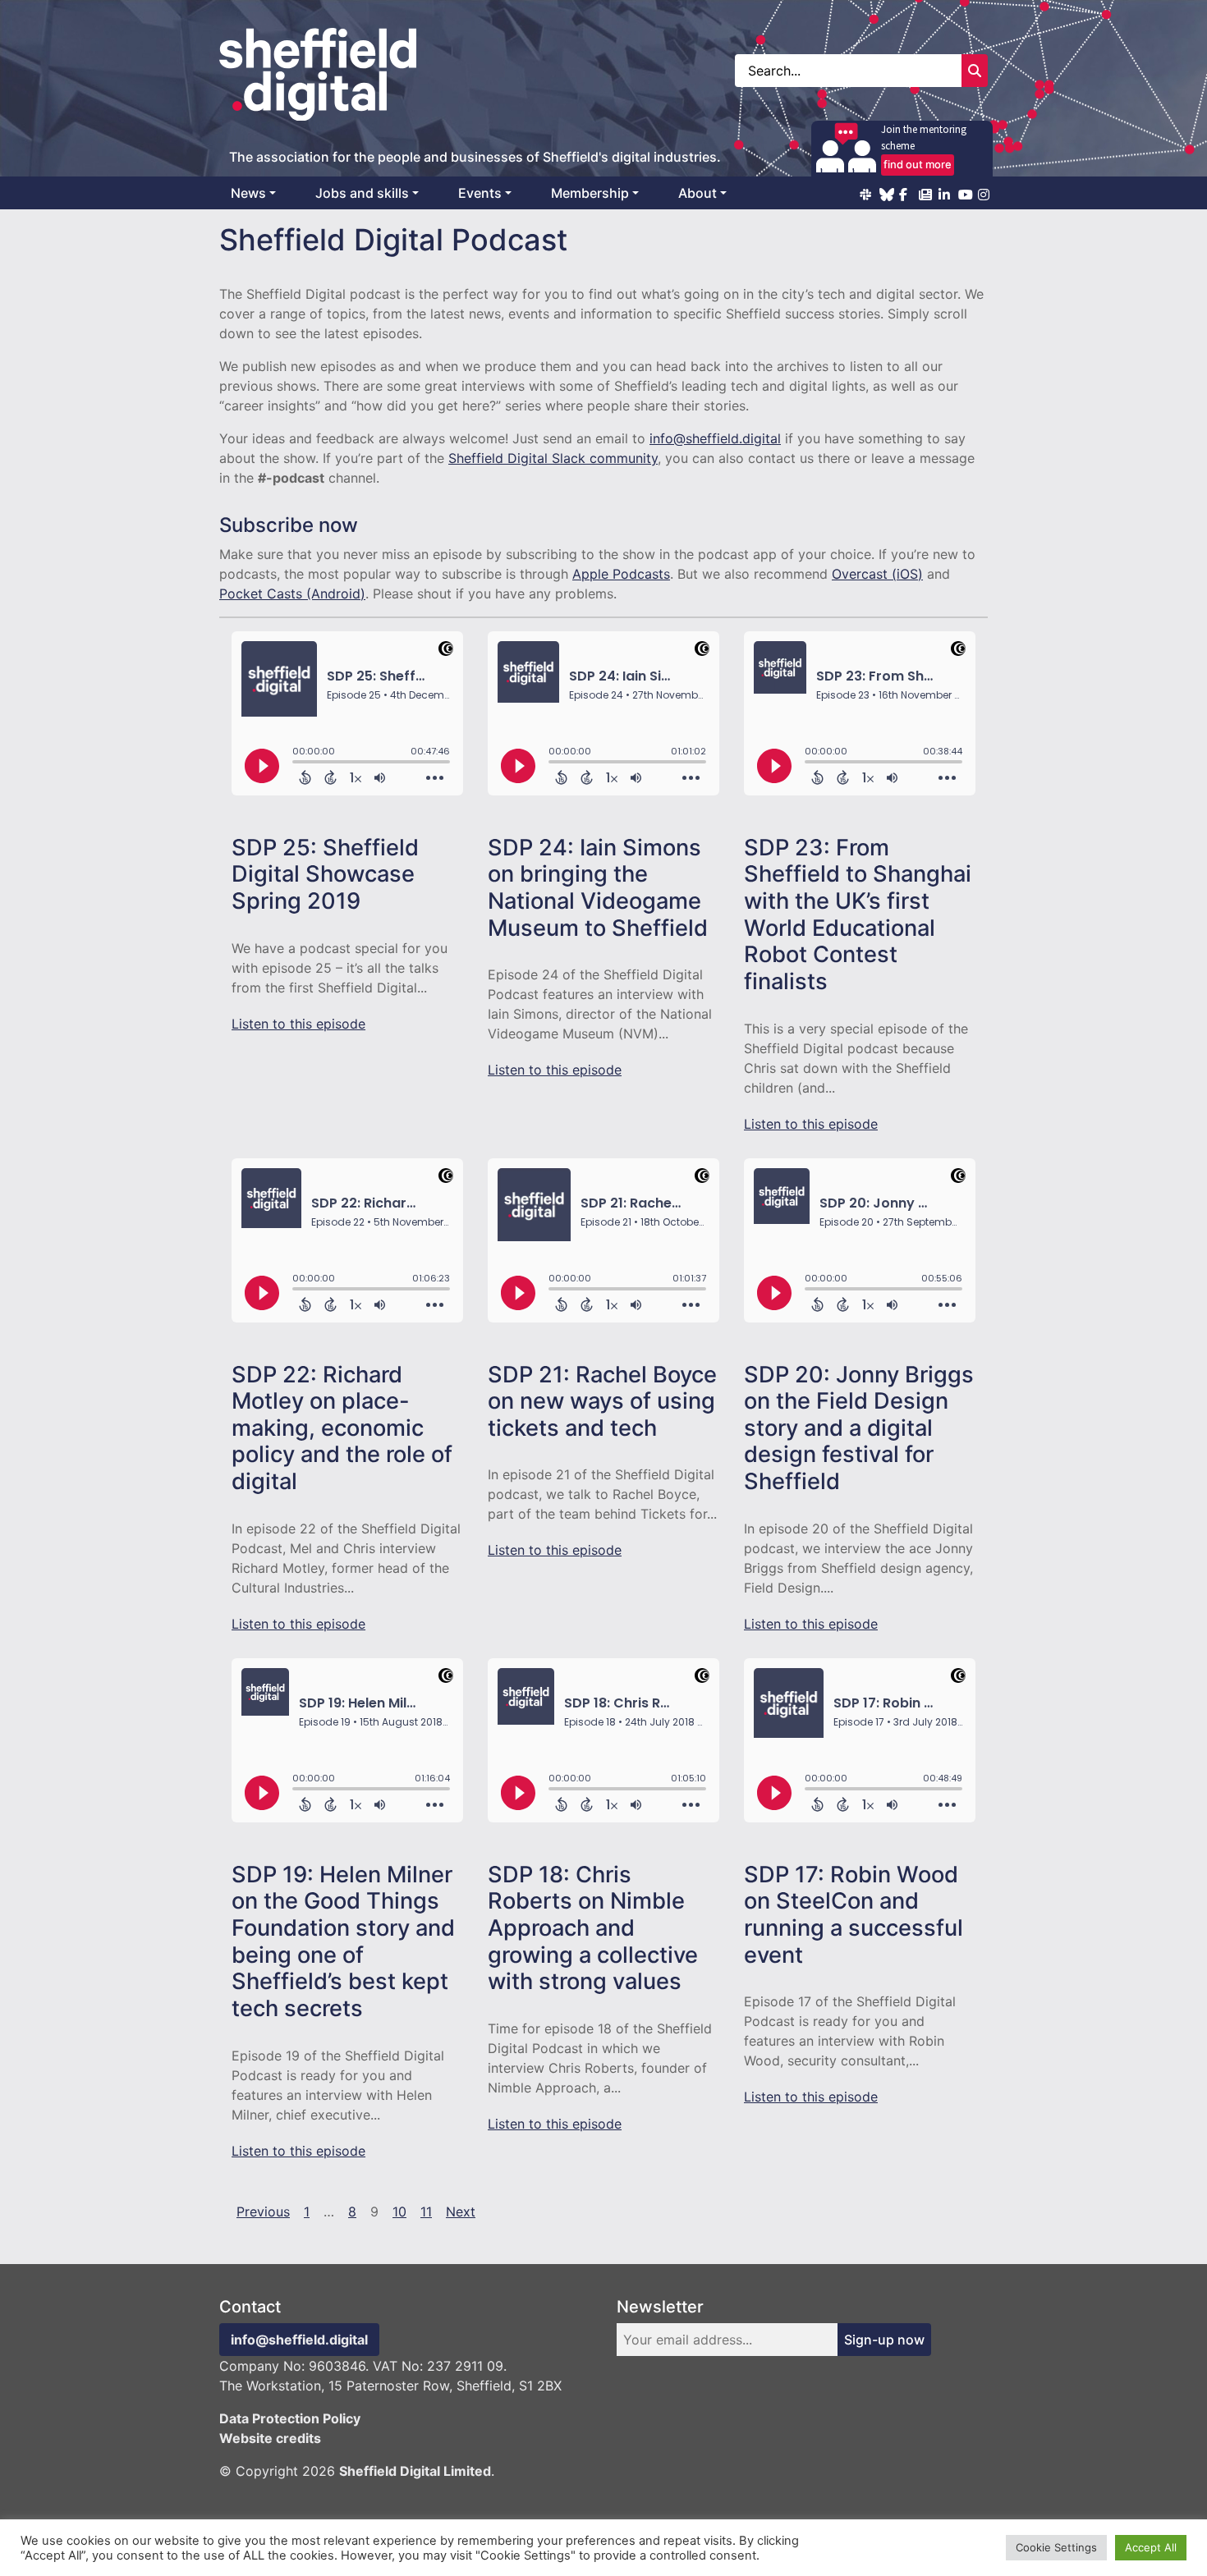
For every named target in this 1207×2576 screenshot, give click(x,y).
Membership (590, 193)
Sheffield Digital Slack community (553, 458)
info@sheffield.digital (715, 438)
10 (399, 2212)
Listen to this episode (298, 1024)
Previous (263, 2212)
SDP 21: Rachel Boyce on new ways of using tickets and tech (602, 1401)
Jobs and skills (362, 193)
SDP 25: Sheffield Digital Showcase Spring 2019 (325, 874)
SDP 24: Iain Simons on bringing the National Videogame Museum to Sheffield (598, 888)
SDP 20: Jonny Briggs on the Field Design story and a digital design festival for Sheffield (859, 1428)
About (698, 193)
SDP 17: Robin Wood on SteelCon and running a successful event (854, 1915)
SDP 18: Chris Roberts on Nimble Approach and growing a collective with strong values (593, 1928)
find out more (918, 164)
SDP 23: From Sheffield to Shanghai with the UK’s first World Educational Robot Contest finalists (858, 914)
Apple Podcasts (621, 574)
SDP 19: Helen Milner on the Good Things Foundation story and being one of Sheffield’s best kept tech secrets (343, 1941)
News (248, 193)
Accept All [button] (1151, 2547)
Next (461, 2212)
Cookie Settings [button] (1056, 2547)
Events (480, 193)
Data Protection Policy (290, 2418)
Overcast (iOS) (877, 574)
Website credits (270, 2438)
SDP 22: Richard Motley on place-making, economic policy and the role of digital (342, 1428)
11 (426, 2212)
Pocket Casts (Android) (292, 594)
